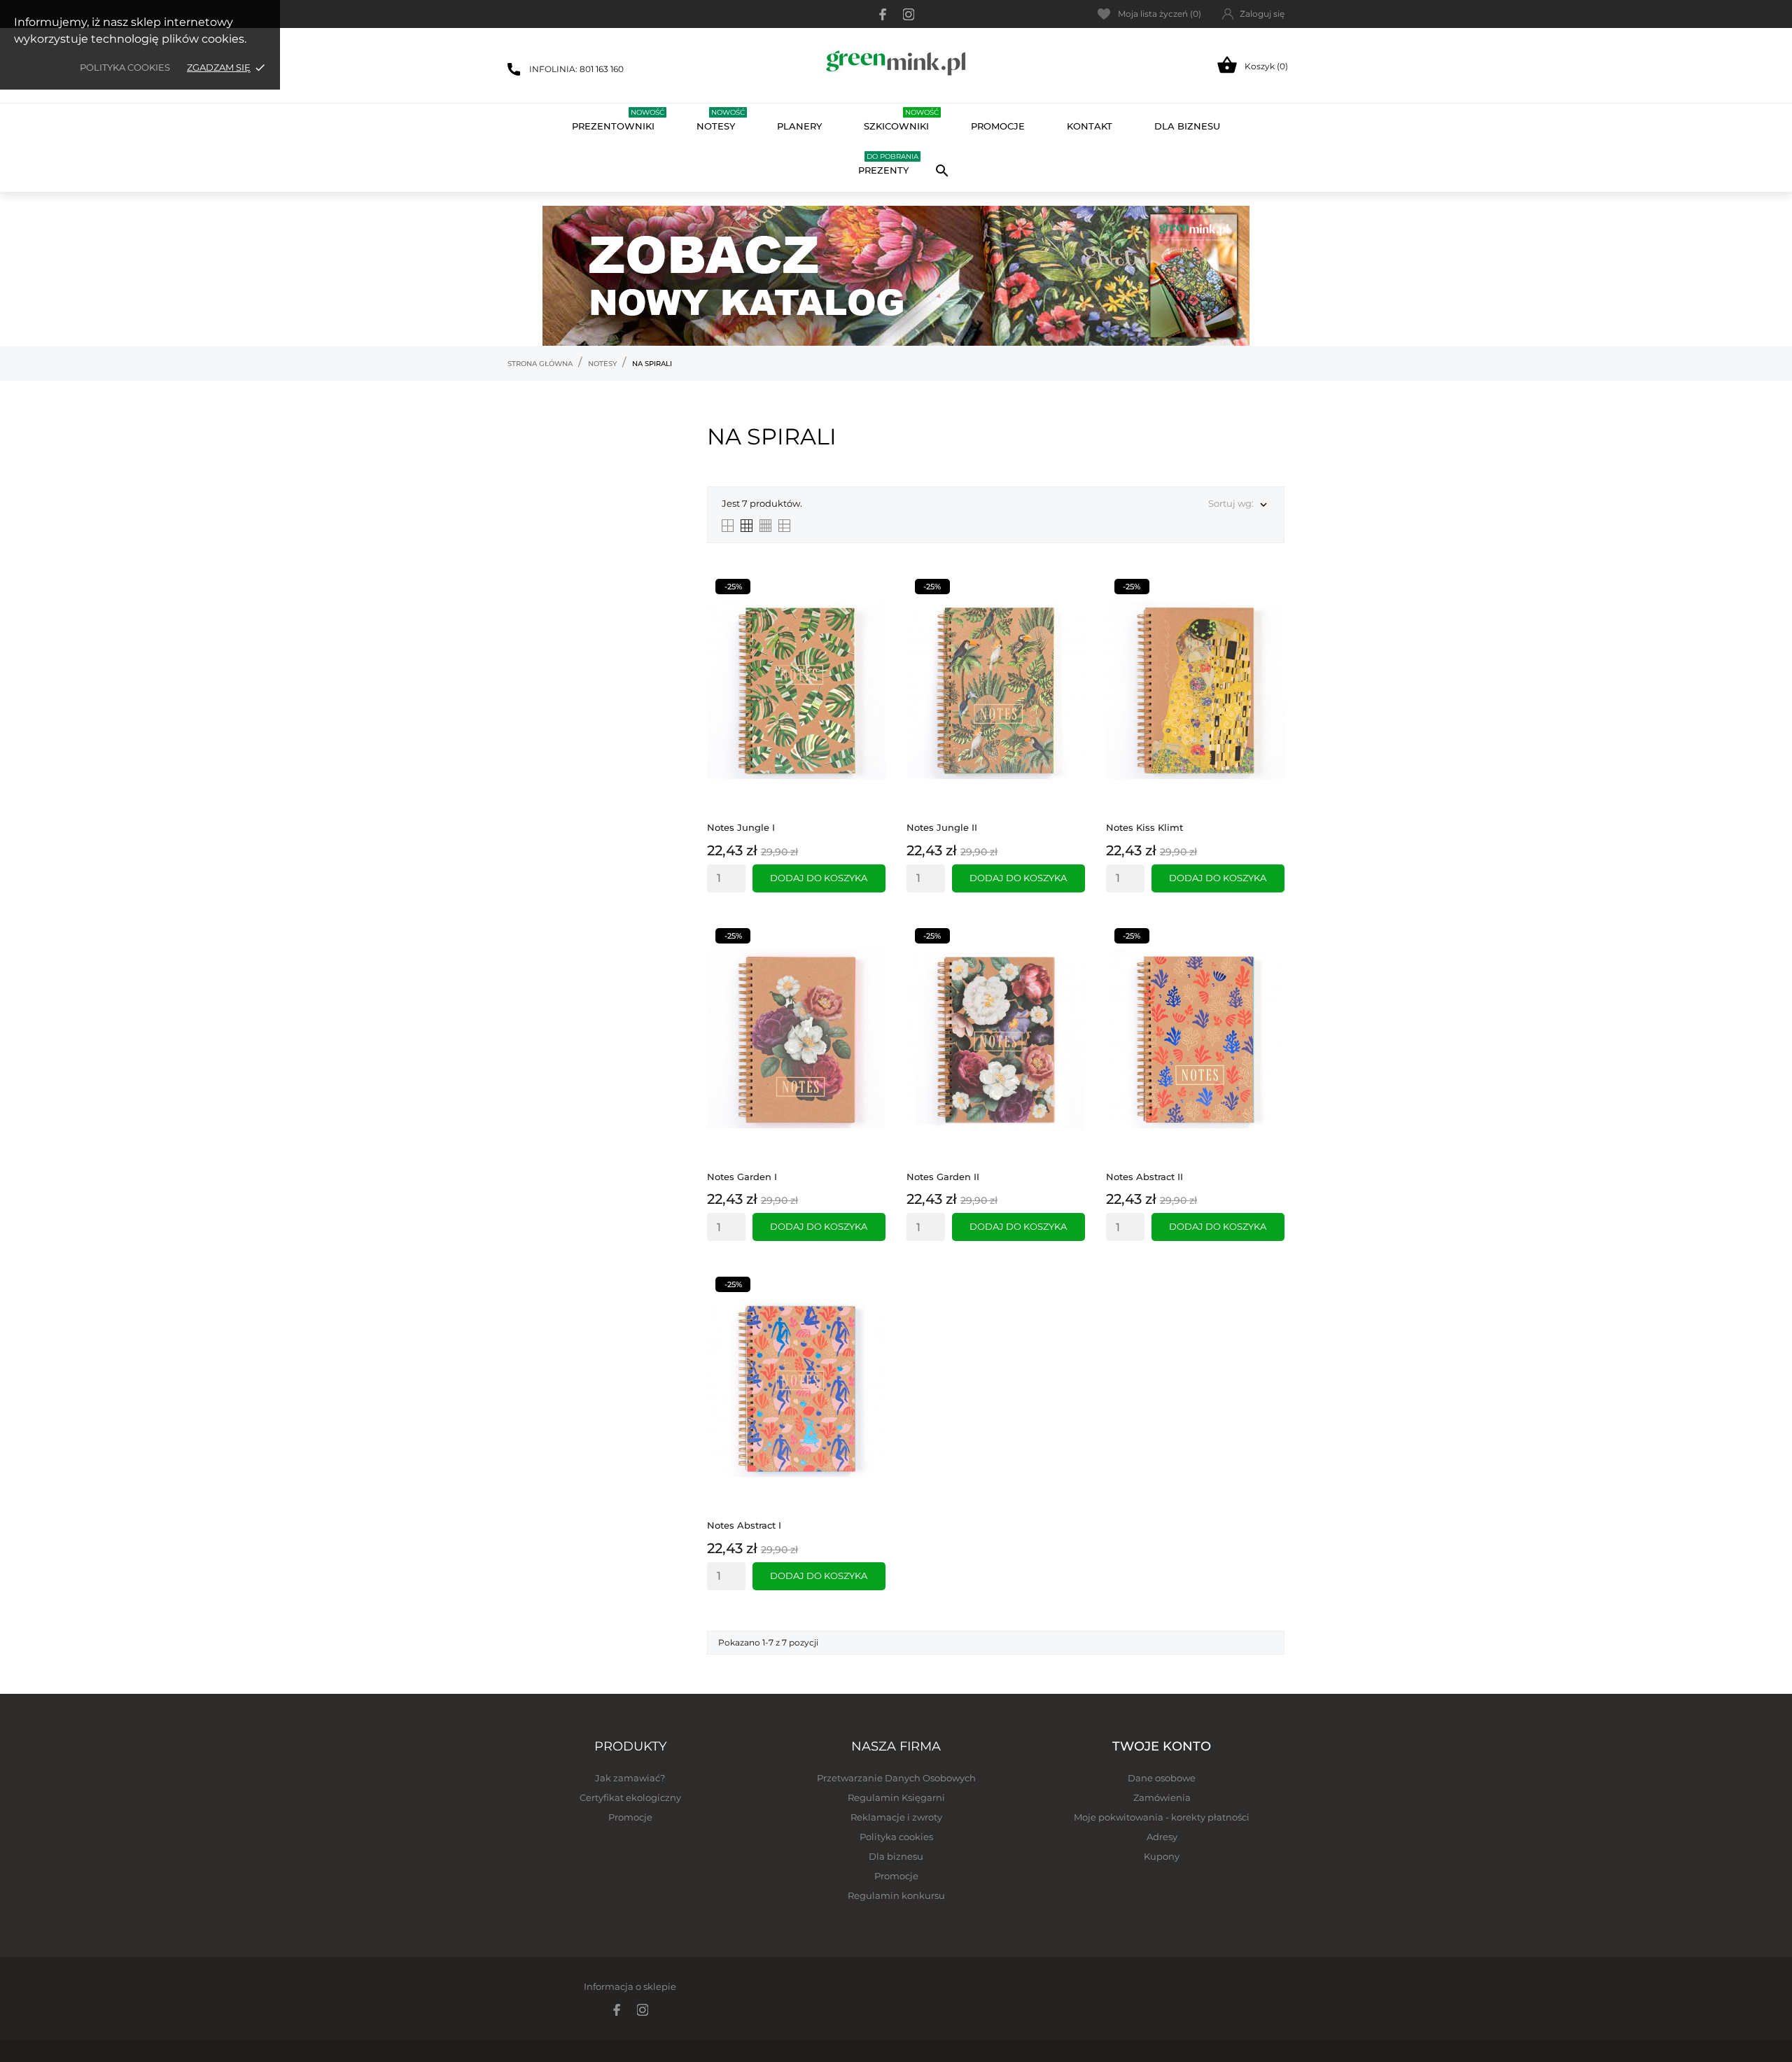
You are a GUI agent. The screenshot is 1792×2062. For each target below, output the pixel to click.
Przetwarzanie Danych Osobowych (896, 1778)
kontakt (1090, 126)
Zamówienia (1162, 1797)
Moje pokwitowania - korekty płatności (1162, 1817)
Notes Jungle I (741, 827)
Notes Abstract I (744, 1525)
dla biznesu (1187, 126)
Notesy (721, 120)
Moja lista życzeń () (1160, 14)
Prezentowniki (618, 120)
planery (799, 126)
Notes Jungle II (942, 827)
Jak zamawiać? (630, 1778)
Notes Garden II (943, 1177)
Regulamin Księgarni (896, 1797)
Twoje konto (1162, 1746)
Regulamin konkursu (896, 1895)
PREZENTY (888, 164)
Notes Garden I (742, 1177)
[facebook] (883, 14)
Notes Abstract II (1144, 1177)
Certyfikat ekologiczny (630, 1797)
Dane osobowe (1162, 1778)
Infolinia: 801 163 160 (576, 69)
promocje (998, 126)
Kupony (1162, 1856)
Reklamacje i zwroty (896, 1817)
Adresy (1162, 1837)
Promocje (630, 1817)
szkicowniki (901, 120)
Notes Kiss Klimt (1144, 827)
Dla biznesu (896, 1856)
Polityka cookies (125, 67)
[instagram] (909, 14)
